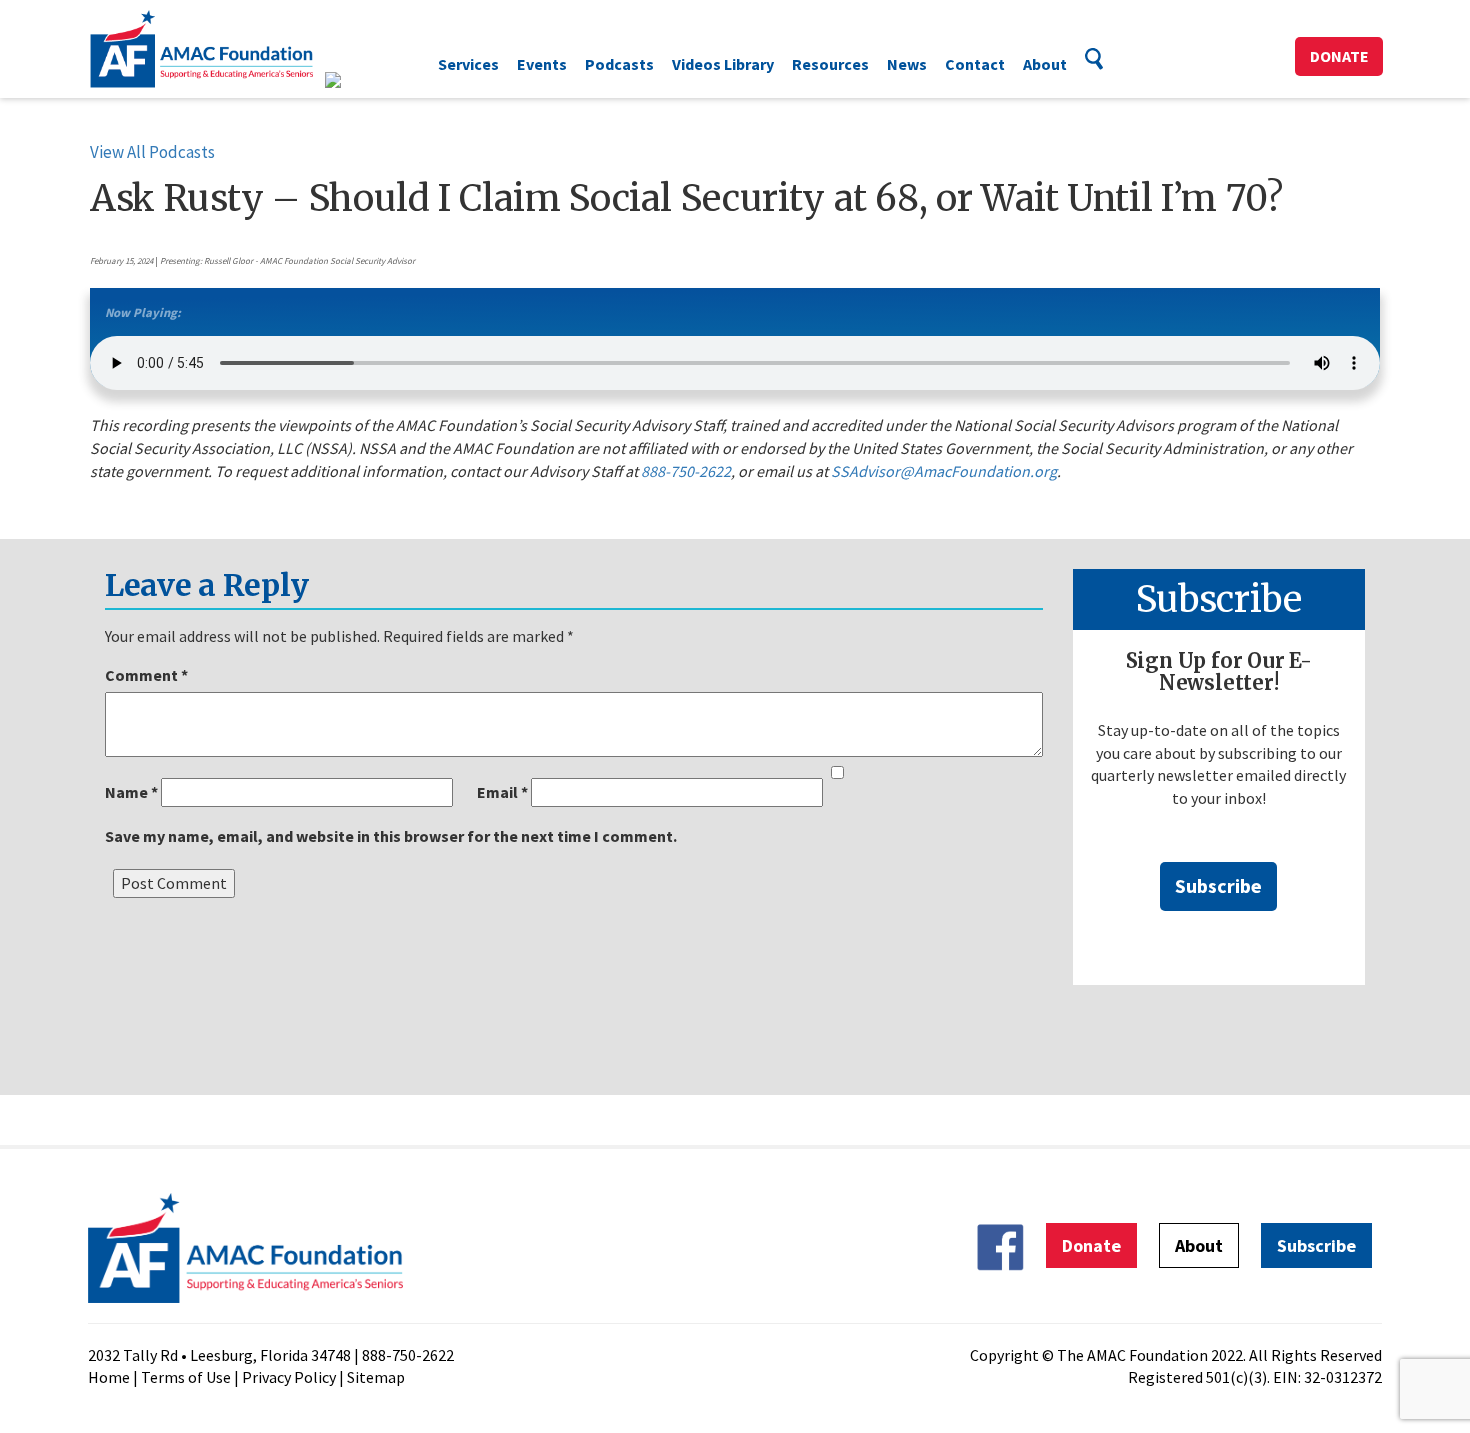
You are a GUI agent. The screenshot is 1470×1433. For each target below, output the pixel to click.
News (907, 64)
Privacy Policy (289, 1377)
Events (542, 64)
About (1045, 64)
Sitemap (376, 1377)
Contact (975, 64)
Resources (830, 64)
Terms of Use (186, 1377)
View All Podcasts (152, 152)
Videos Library (723, 64)
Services (468, 64)
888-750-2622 (686, 471)
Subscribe (1218, 885)
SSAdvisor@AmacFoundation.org (944, 471)
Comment (146, 675)
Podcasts (619, 64)
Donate (1339, 56)
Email (502, 792)
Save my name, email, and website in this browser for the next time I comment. (391, 836)
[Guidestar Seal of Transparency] (357, 80)
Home (109, 1377)
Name (131, 792)
